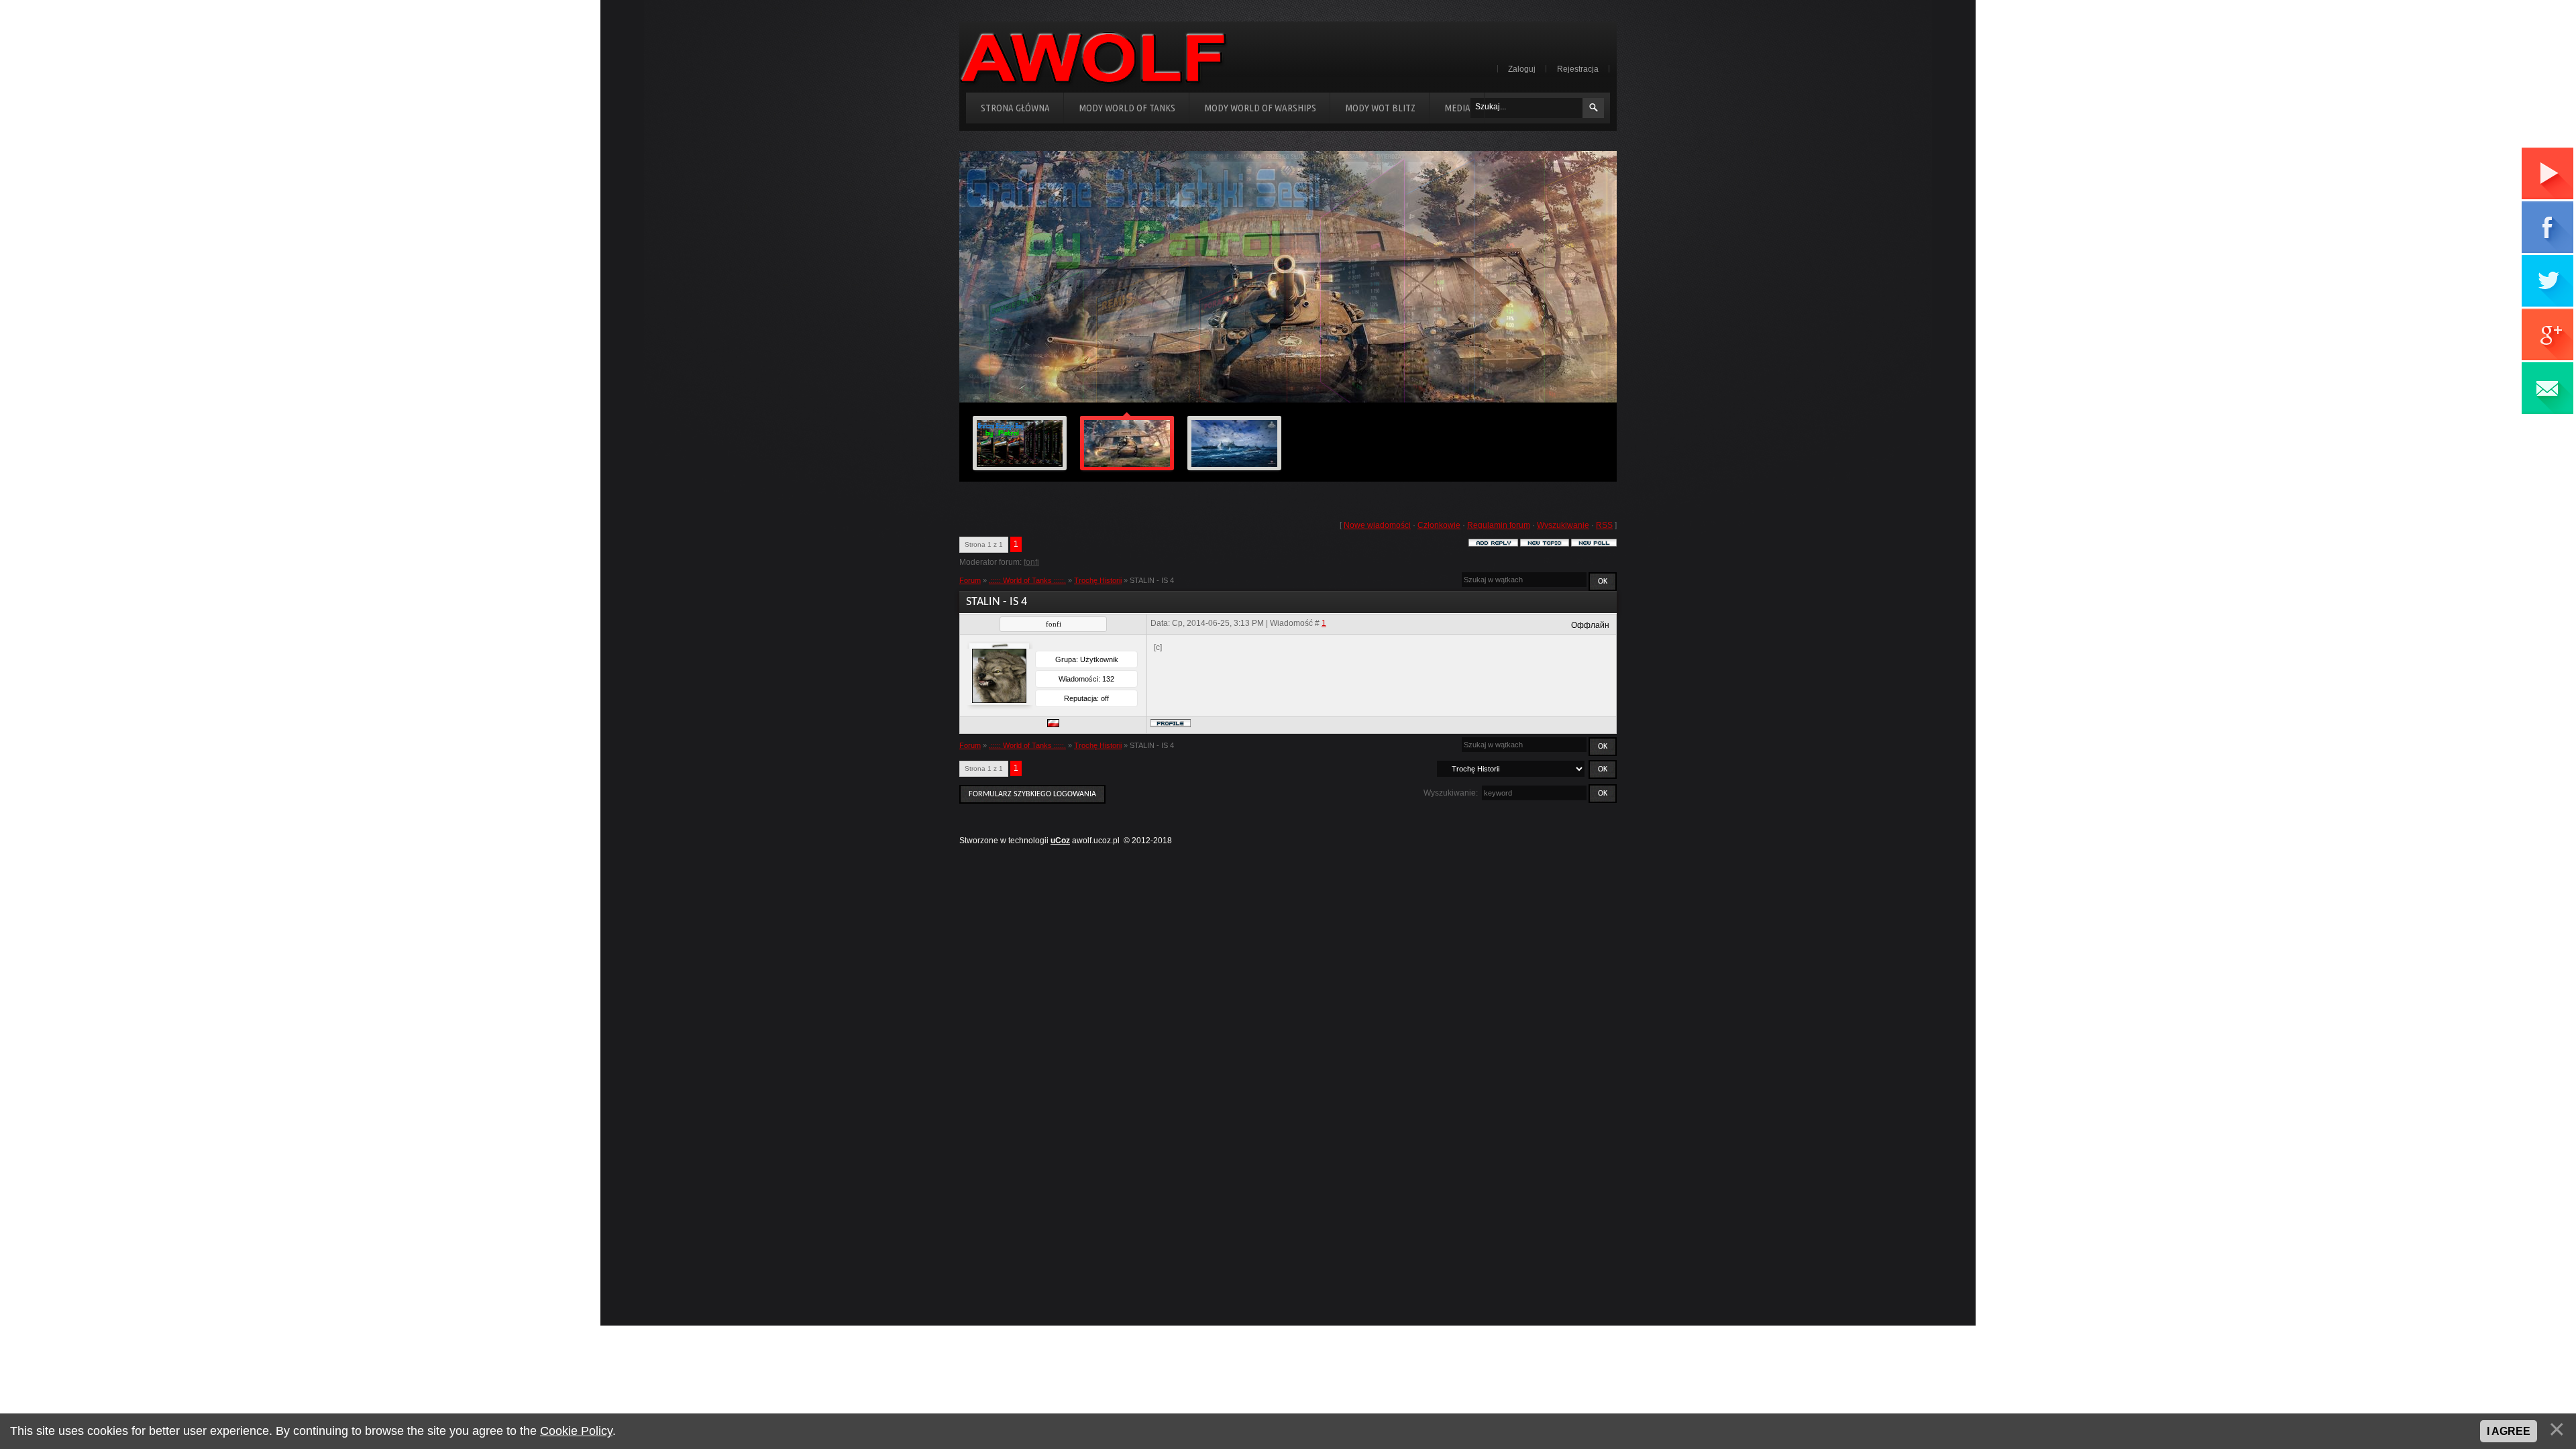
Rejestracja (1578, 69)
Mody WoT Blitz (1380, 108)
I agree (2509, 1431)
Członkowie (1439, 525)
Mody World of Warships (1260, 108)
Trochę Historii (1098, 580)
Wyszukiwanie (1563, 525)
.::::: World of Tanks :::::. (1027, 580)
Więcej (1552, 384)
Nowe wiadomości (1377, 525)
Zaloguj (1522, 69)
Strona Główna (1015, 108)
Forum (970, 580)
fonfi (1031, 562)
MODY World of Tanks (1127, 108)
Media (1457, 108)
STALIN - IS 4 (1152, 580)
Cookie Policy (576, 1431)
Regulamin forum (1499, 525)
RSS (1604, 525)
